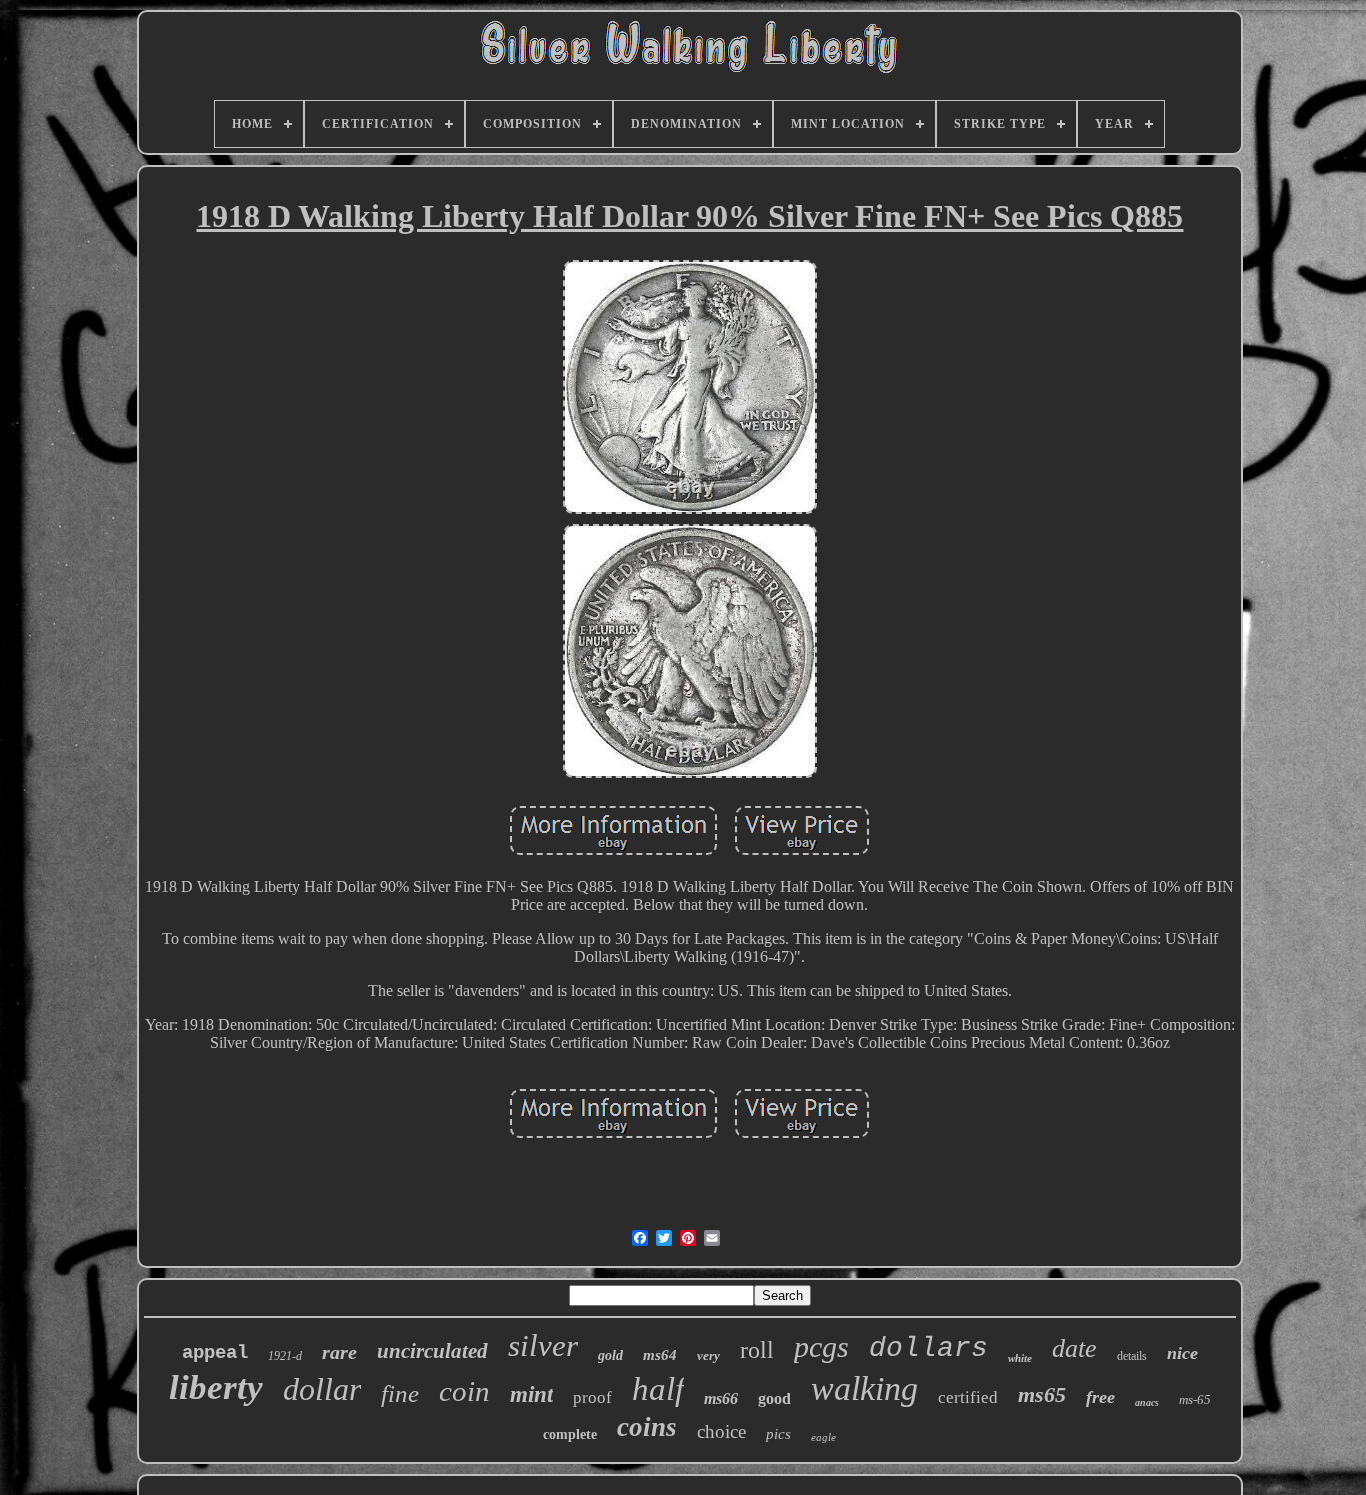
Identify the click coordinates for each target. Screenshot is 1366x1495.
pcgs (821, 1346)
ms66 (721, 1398)
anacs (1147, 1402)
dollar (322, 1389)
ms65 (1042, 1394)
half (658, 1389)
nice (1182, 1353)
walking (864, 1388)
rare (339, 1352)
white (1020, 1358)
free (1100, 1397)
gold (610, 1355)
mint (531, 1394)
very (708, 1355)
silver (543, 1345)
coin (464, 1391)
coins (647, 1427)
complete (570, 1434)
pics (778, 1434)
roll (757, 1350)
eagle (823, 1437)
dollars (928, 1348)
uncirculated (432, 1351)
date (1074, 1348)
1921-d (285, 1356)
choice (721, 1431)
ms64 (660, 1355)
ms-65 (1195, 1399)
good (774, 1398)
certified (968, 1397)
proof (592, 1397)
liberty (216, 1387)
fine (400, 1393)
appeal (215, 1353)
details (1132, 1356)
